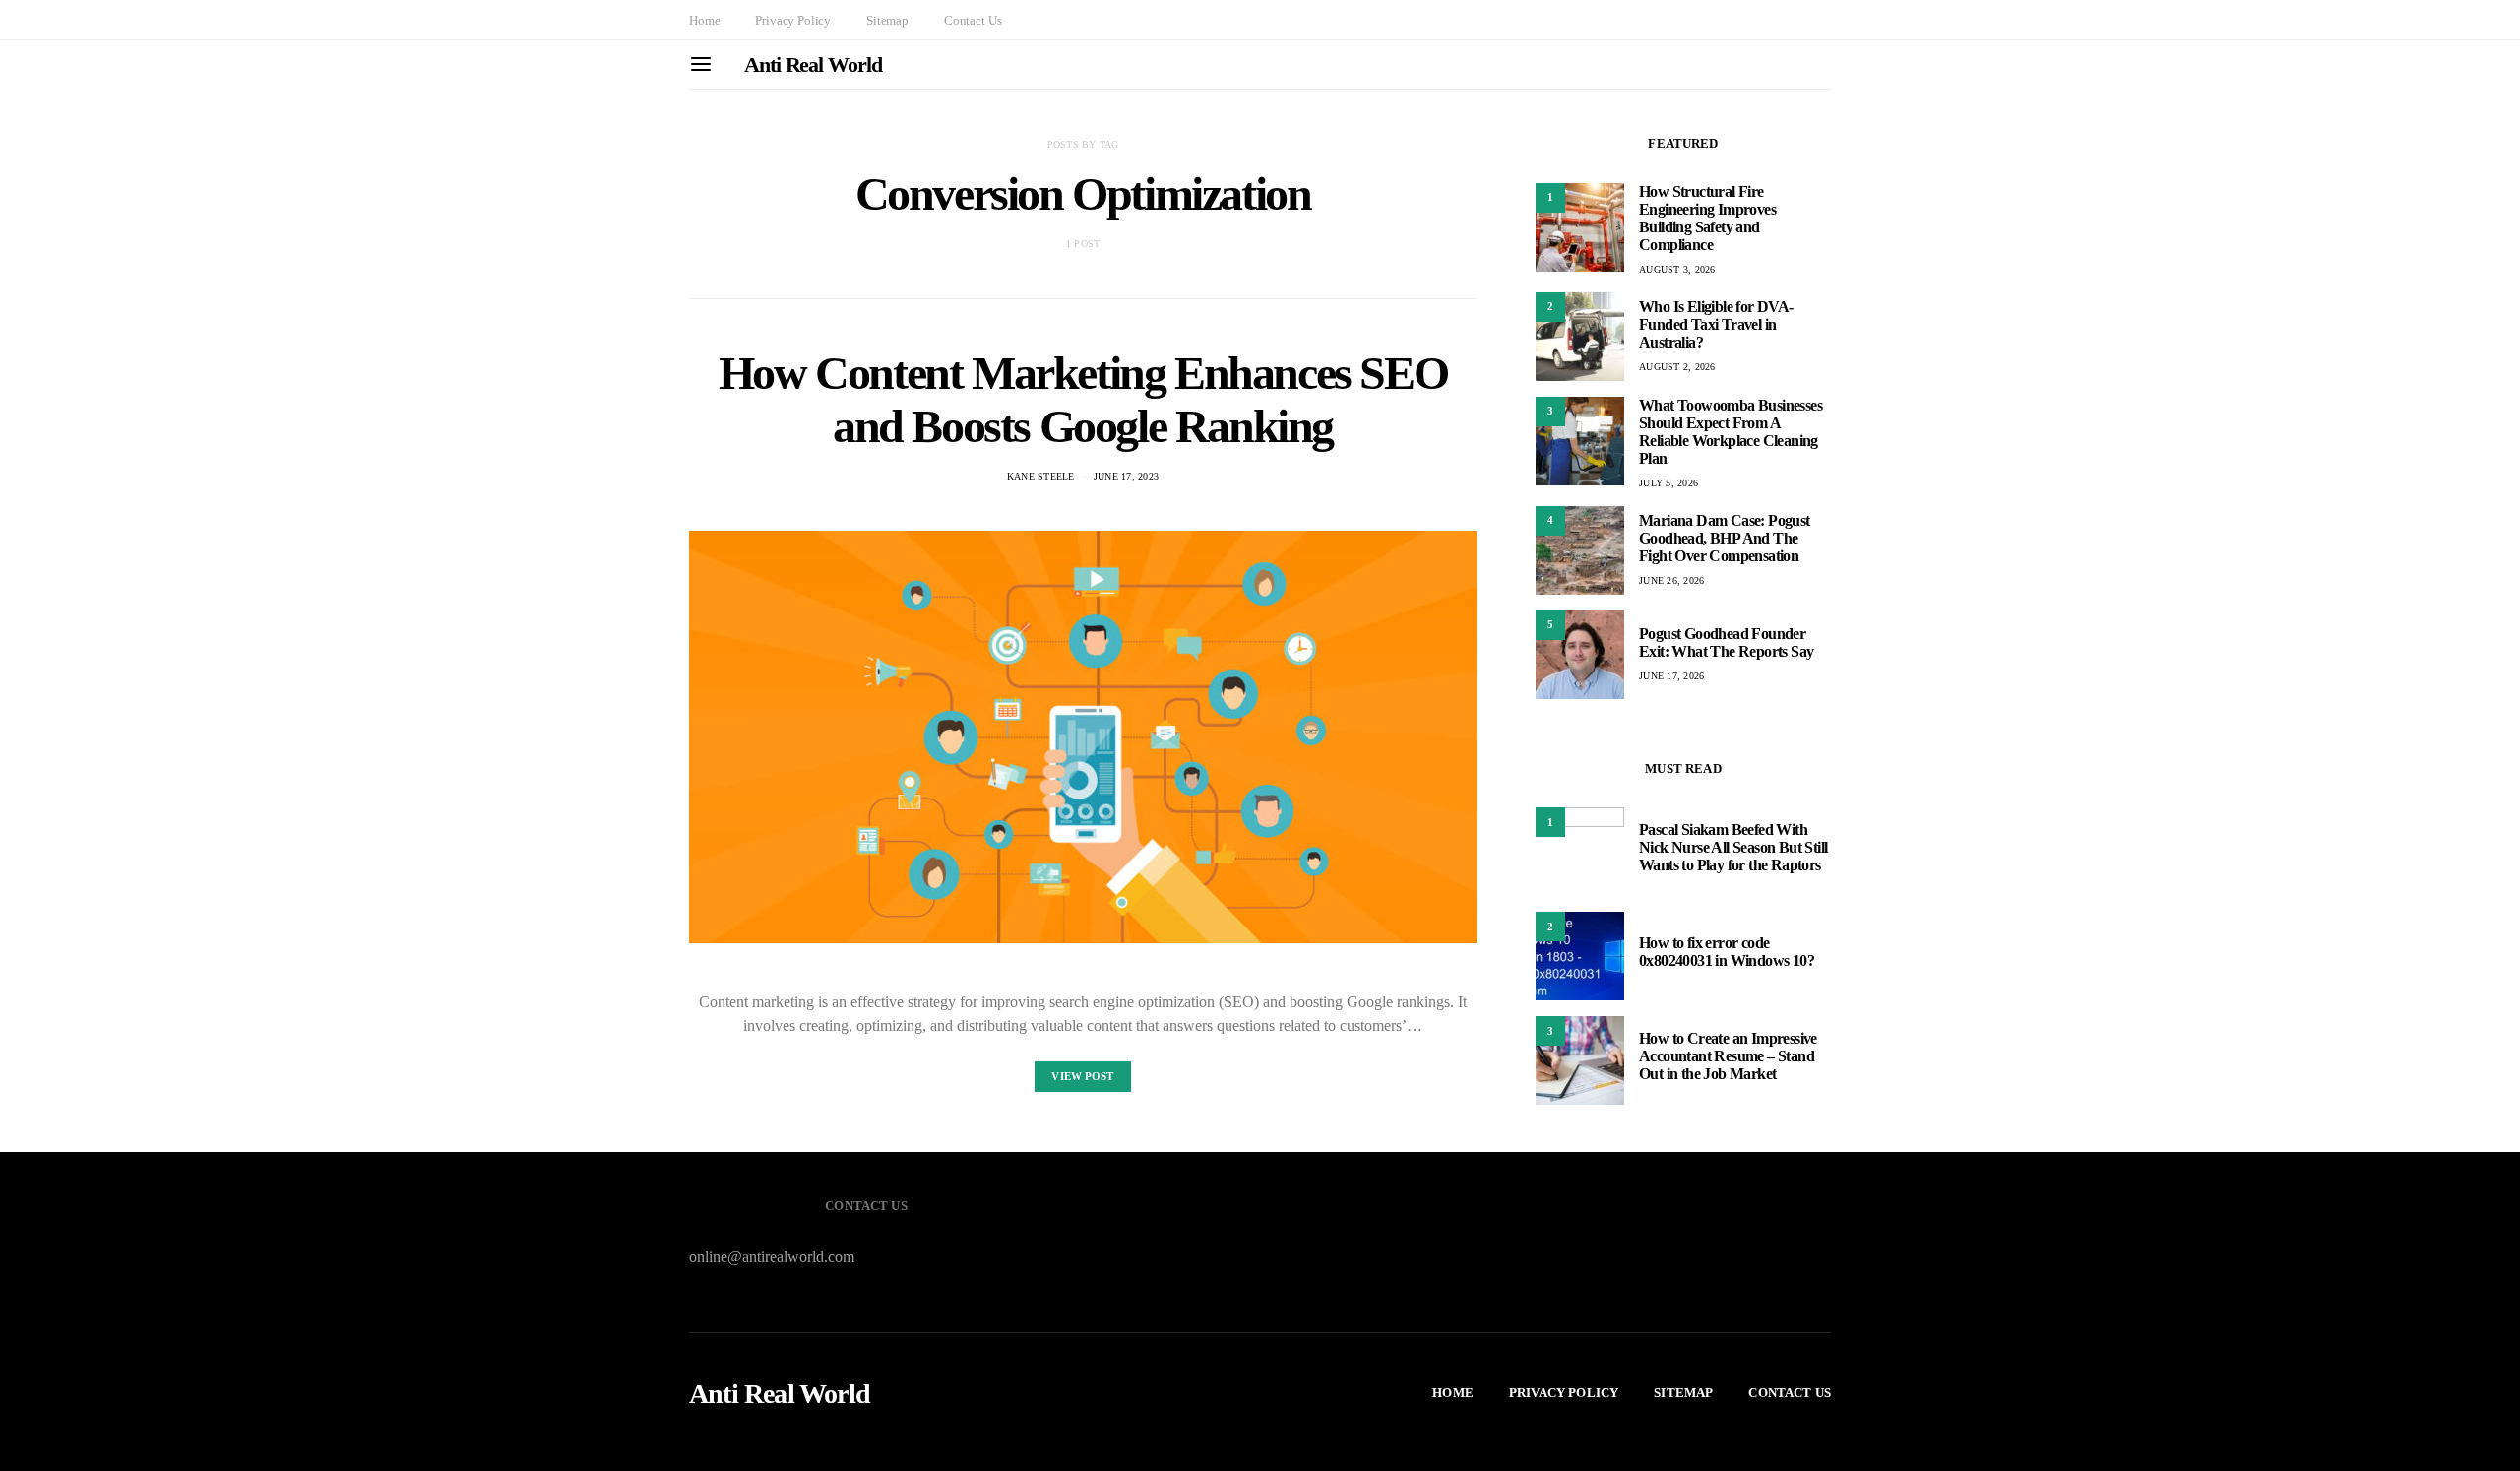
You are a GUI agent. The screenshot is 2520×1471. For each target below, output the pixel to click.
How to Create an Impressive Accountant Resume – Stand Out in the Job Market (1728, 1056)
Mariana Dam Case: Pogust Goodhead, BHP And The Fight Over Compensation (1725, 538)
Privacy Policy (793, 20)
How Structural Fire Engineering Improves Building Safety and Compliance (1707, 218)
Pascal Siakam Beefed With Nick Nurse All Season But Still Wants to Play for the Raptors (1733, 847)
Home (704, 20)
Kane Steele (1041, 476)
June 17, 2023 (1126, 476)
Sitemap (887, 20)
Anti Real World (813, 64)
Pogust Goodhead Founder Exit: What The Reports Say (1726, 642)
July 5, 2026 (1669, 483)
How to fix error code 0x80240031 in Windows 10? (1727, 952)
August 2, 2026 (1677, 367)
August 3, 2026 (1677, 269)
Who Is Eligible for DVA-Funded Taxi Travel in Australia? (1716, 324)
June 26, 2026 (1671, 580)
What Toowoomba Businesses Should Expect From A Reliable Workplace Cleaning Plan (1731, 432)
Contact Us (973, 20)
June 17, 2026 (1671, 676)
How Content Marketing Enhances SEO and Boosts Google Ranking (1083, 399)
